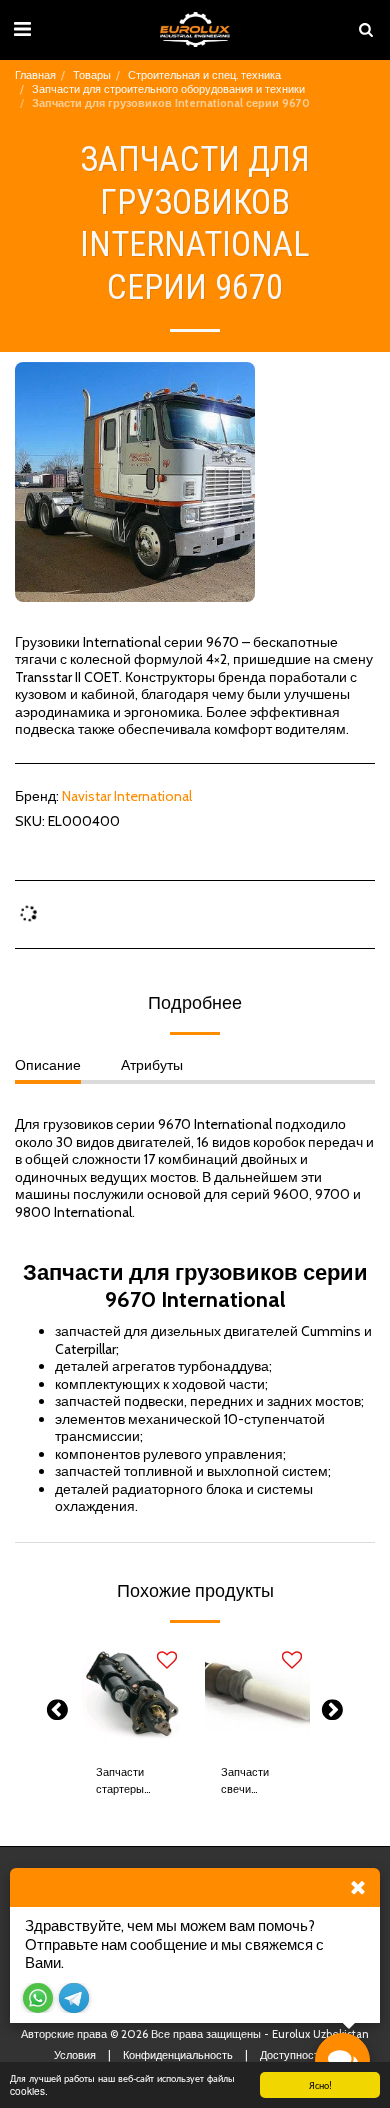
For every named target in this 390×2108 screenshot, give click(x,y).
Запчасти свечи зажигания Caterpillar (247, 1781)
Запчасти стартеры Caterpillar (122, 1781)
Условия (75, 2055)
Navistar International (127, 796)
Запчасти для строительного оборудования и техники (168, 89)
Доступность (292, 2055)
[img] (132, 1695)
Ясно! (320, 2084)
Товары (92, 75)
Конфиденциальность (178, 2055)
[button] (22, 29)
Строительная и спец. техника (204, 75)
